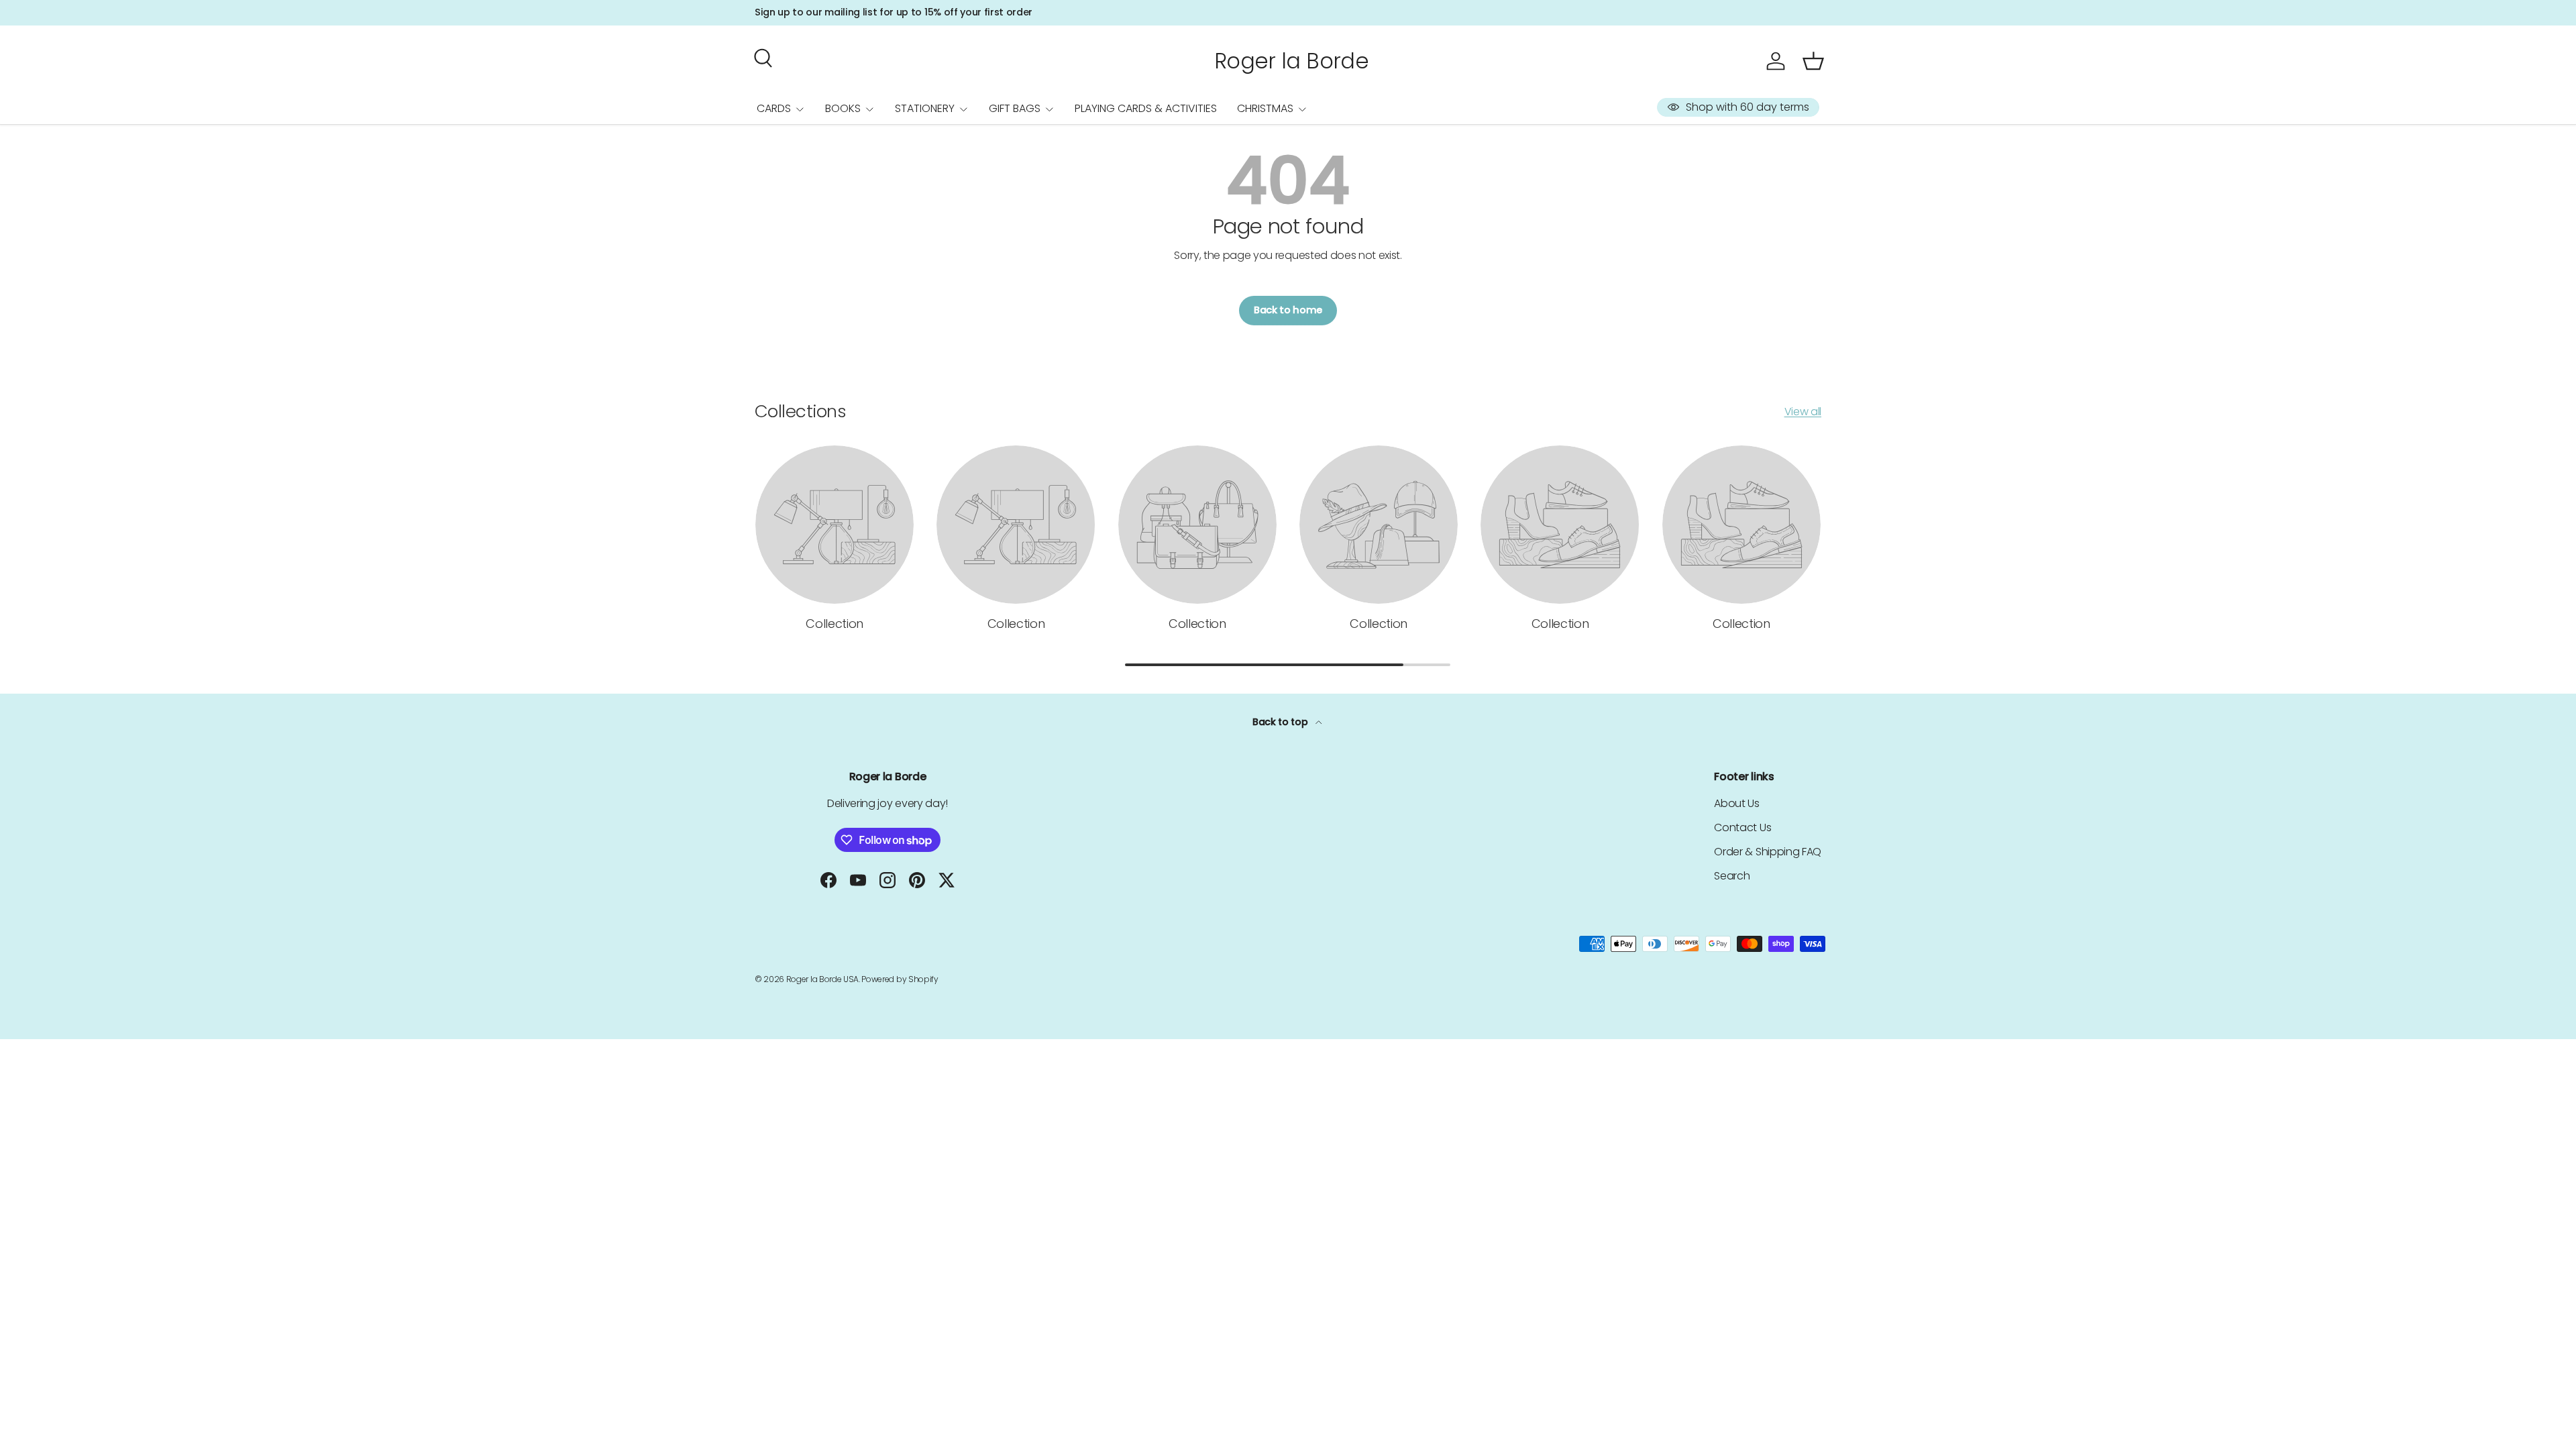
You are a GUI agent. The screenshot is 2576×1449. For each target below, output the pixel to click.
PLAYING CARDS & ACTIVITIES (1146, 108)
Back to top (1281, 722)
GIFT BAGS (1015, 108)
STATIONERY (925, 108)
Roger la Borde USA (822, 979)
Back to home (1288, 310)
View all (1803, 412)
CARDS (774, 108)
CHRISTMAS (1265, 108)
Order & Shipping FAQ (1768, 852)
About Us (1736, 803)
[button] (1813, 61)
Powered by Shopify (900, 979)
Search (1732, 876)
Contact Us (1742, 827)
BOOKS (843, 108)
